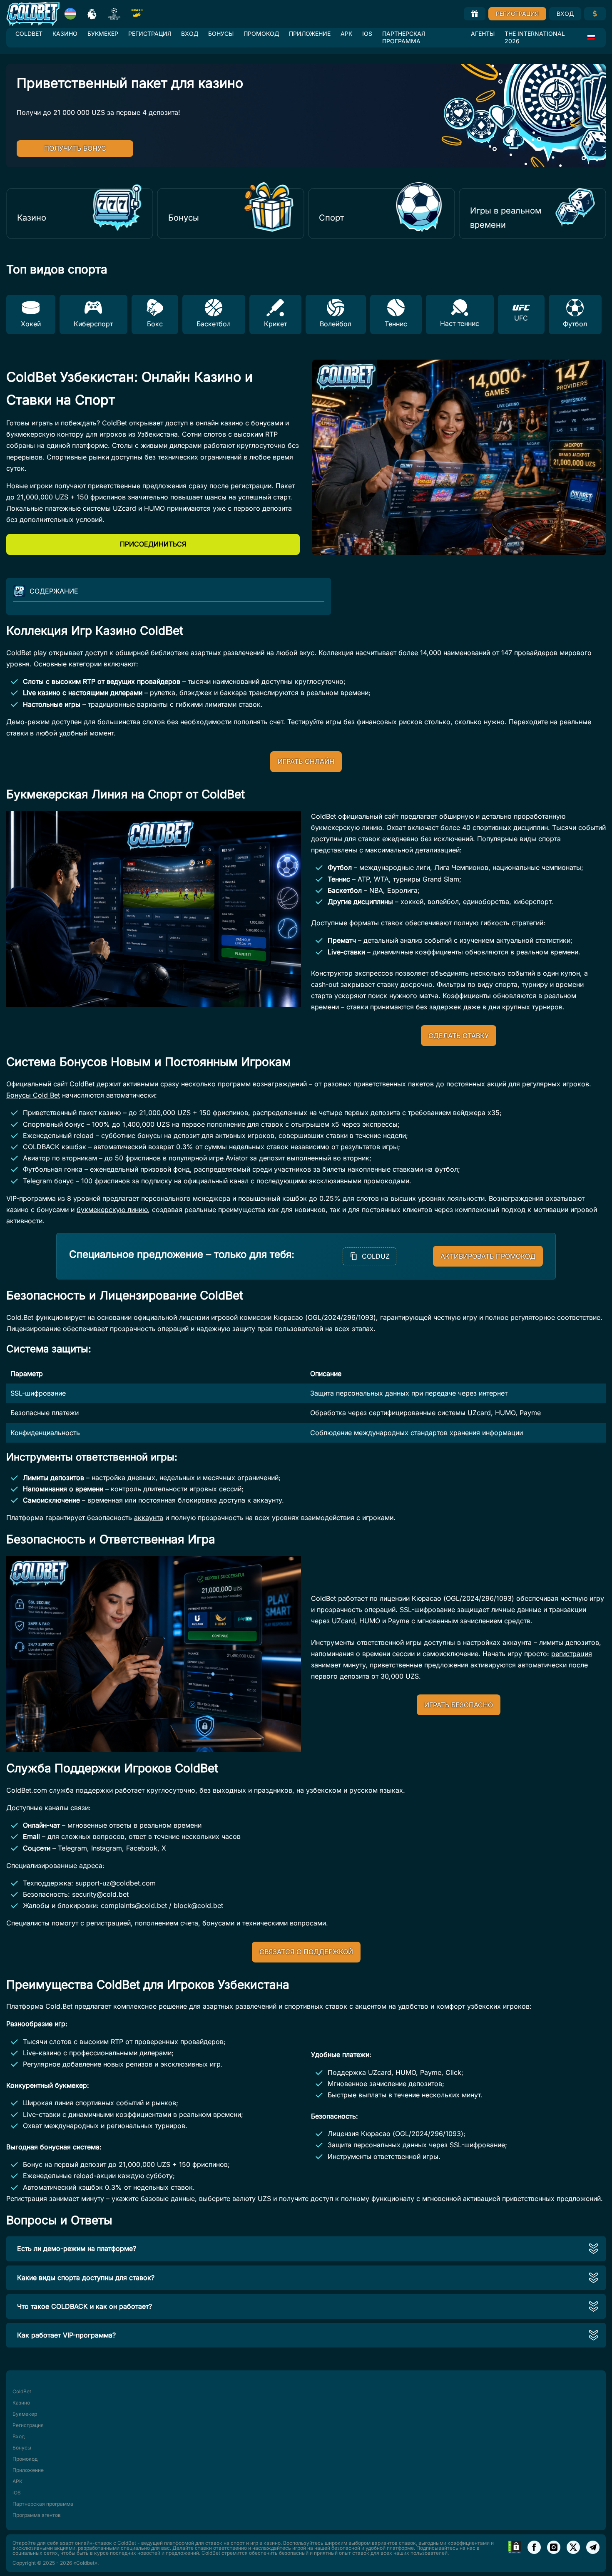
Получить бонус (75, 148)
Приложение (310, 34)
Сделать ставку (459, 1036)
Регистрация (517, 14)
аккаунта (149, 1518)
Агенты (483, 34)
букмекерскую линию (112, 1210)
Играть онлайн (306, 761)
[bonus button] (475, 14)
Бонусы (221, 34)
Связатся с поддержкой (306, 1952)
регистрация (572, 1654)
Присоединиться (153, 544)
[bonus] (595, 14)
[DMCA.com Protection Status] (515, 2553)
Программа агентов (37, 2515)
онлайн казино (219, 423)
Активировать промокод (488, 1256)
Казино (65, 34)
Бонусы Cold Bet (33, 1095)
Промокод (261, 34)
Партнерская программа (404, 37)
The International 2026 (535, 37)
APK (346, 34)
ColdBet (29, 34)
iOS (367, 34)
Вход (565, 14)
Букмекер (103, 34)
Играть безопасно (459, 1705)
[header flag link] (70, 14)
